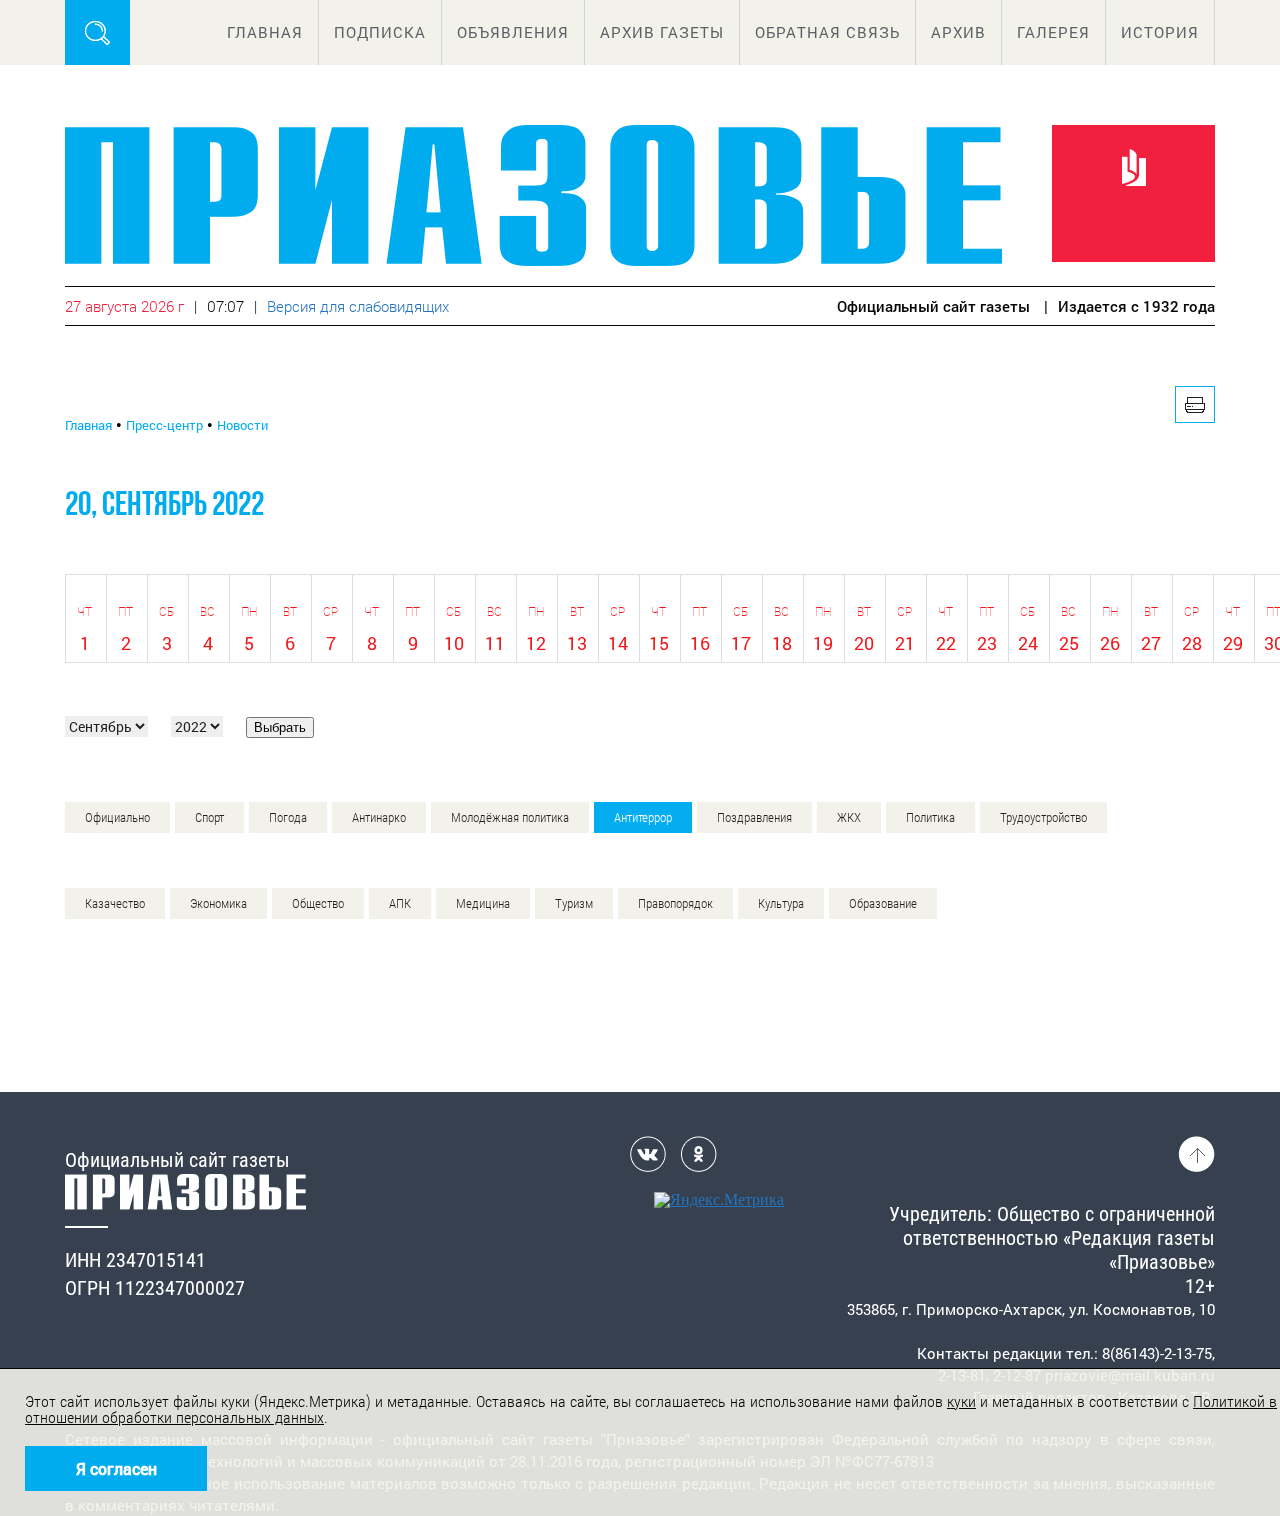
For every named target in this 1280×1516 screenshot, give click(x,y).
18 (782, 643)
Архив (958, 32)
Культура (781, 903)
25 (1069, 643)
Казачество (115, 903)
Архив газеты (662, 32)
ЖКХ (849, 817)
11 (495, 643)
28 (1192, 643)
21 (905, 643)
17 (741, 643)
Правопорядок (675, 903)
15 (659, 643)
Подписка (380, 32)
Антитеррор (643, 817)
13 (577, 643)
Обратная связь (827, 32)
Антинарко (379, 817)
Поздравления (754, 817)
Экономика (218, 903)
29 (1233, 643)
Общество (318, 903)
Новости (242, 425)
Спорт (209, 817)
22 (946, 643)
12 (536, 643)
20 (864, 643)
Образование (883, 903)
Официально (117, 817)
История (1160, 32)
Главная (265, 32)
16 (700, 643)
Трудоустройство (1043, 817)
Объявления (513, 32)
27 (1151, 643)
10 (454, 643)
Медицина (483, 903)
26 (1110, 643)
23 (987, 643)
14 (618, 643)
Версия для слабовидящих (358, 306)
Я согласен (116, 1468)
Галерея (1053, 32)
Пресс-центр (164, 425)
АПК (400, 903)
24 (1028, 643)
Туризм (574, 903)
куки (961, 1401)
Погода (288, 817)
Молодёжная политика (510, 817)
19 (823, 643)
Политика (930, 817)
